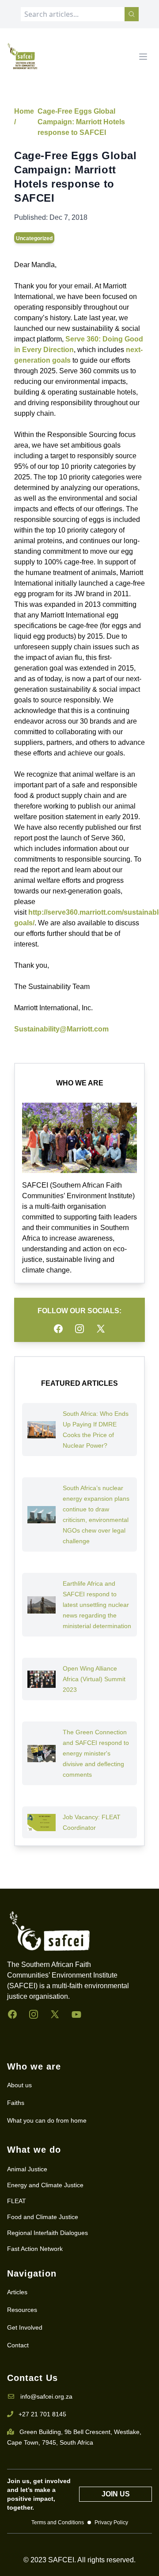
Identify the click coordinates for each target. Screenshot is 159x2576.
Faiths (16, 2103)
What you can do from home (47, 2120)
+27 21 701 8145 (42, 2414)
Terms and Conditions (58, 2522)
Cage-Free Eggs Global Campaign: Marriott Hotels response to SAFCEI (81, 122)
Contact (18, 2345)
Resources (22, 2310)
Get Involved (25, 2327)
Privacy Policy (111, 2522)
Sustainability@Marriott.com (61, 1029)
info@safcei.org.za (46, 2396)
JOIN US (116, 2494)
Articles (17, 2292)
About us (19, 2085)
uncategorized (34, 238)
